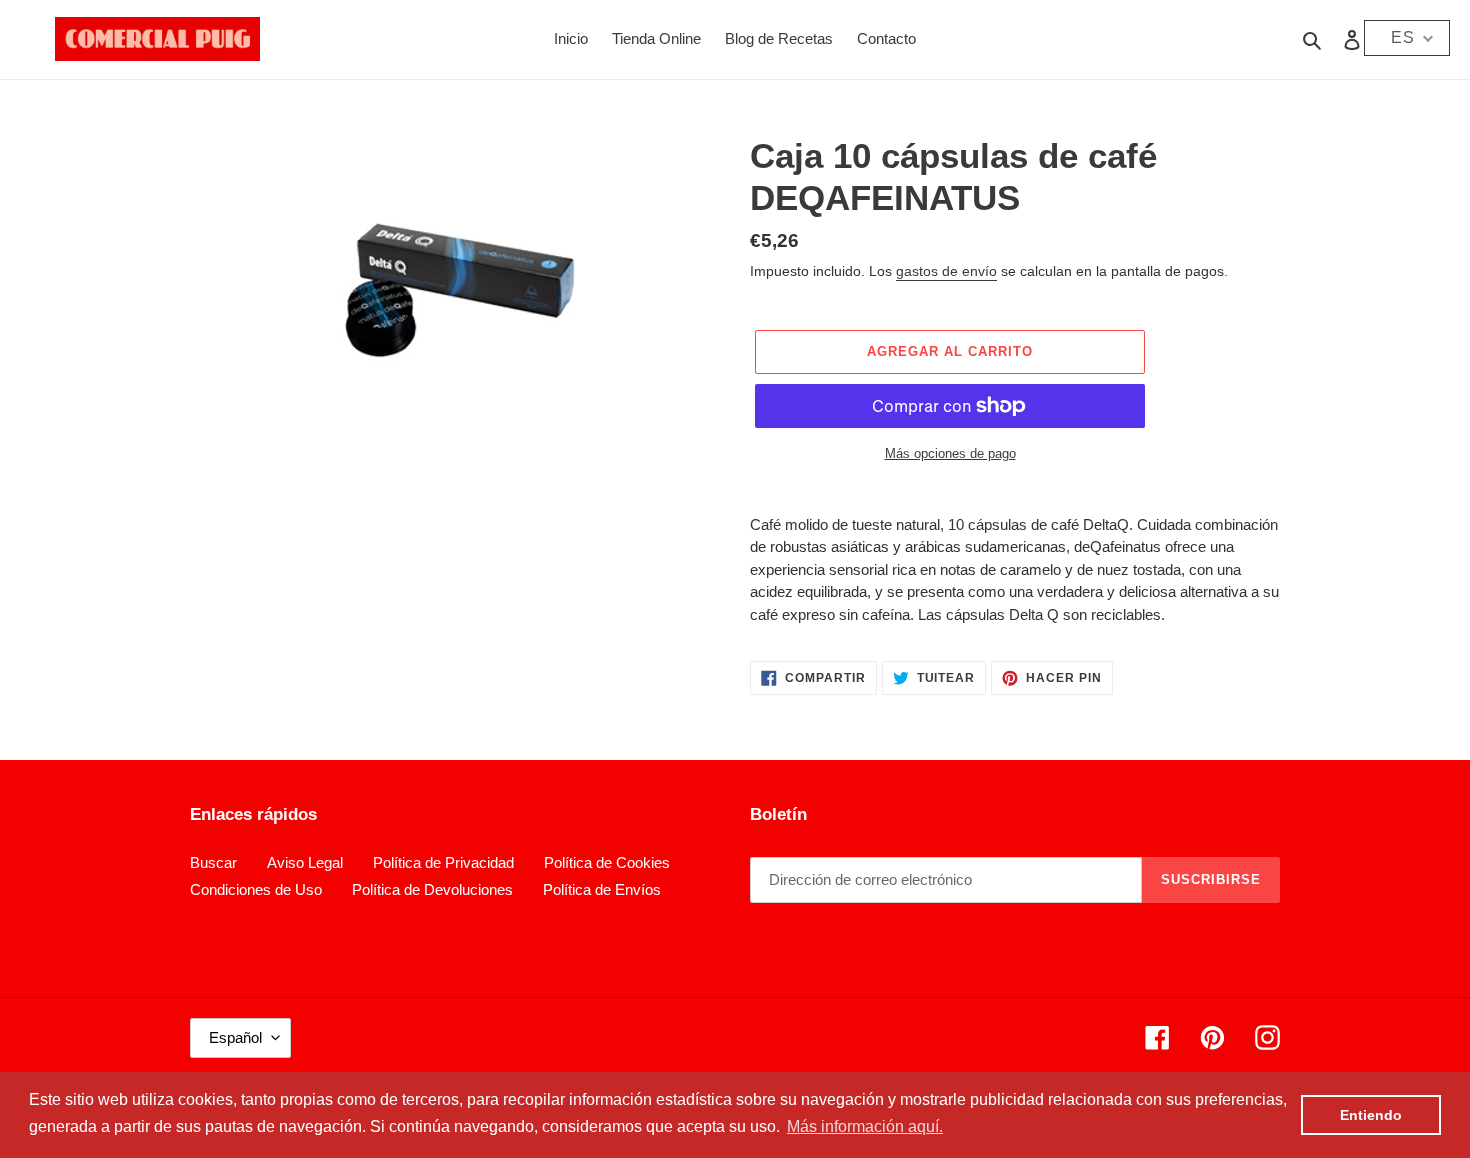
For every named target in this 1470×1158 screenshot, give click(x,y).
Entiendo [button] (1371, 1115)
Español (235, 1037)
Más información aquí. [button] (865, 1126)
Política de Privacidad (443, 862)
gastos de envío (946, 271)
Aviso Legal (305, 862)
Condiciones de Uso (256, 889)
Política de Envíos (602, 889)
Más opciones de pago (950, 453)
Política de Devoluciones (432, 889)
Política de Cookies (607, 862)
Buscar (213, 862)
